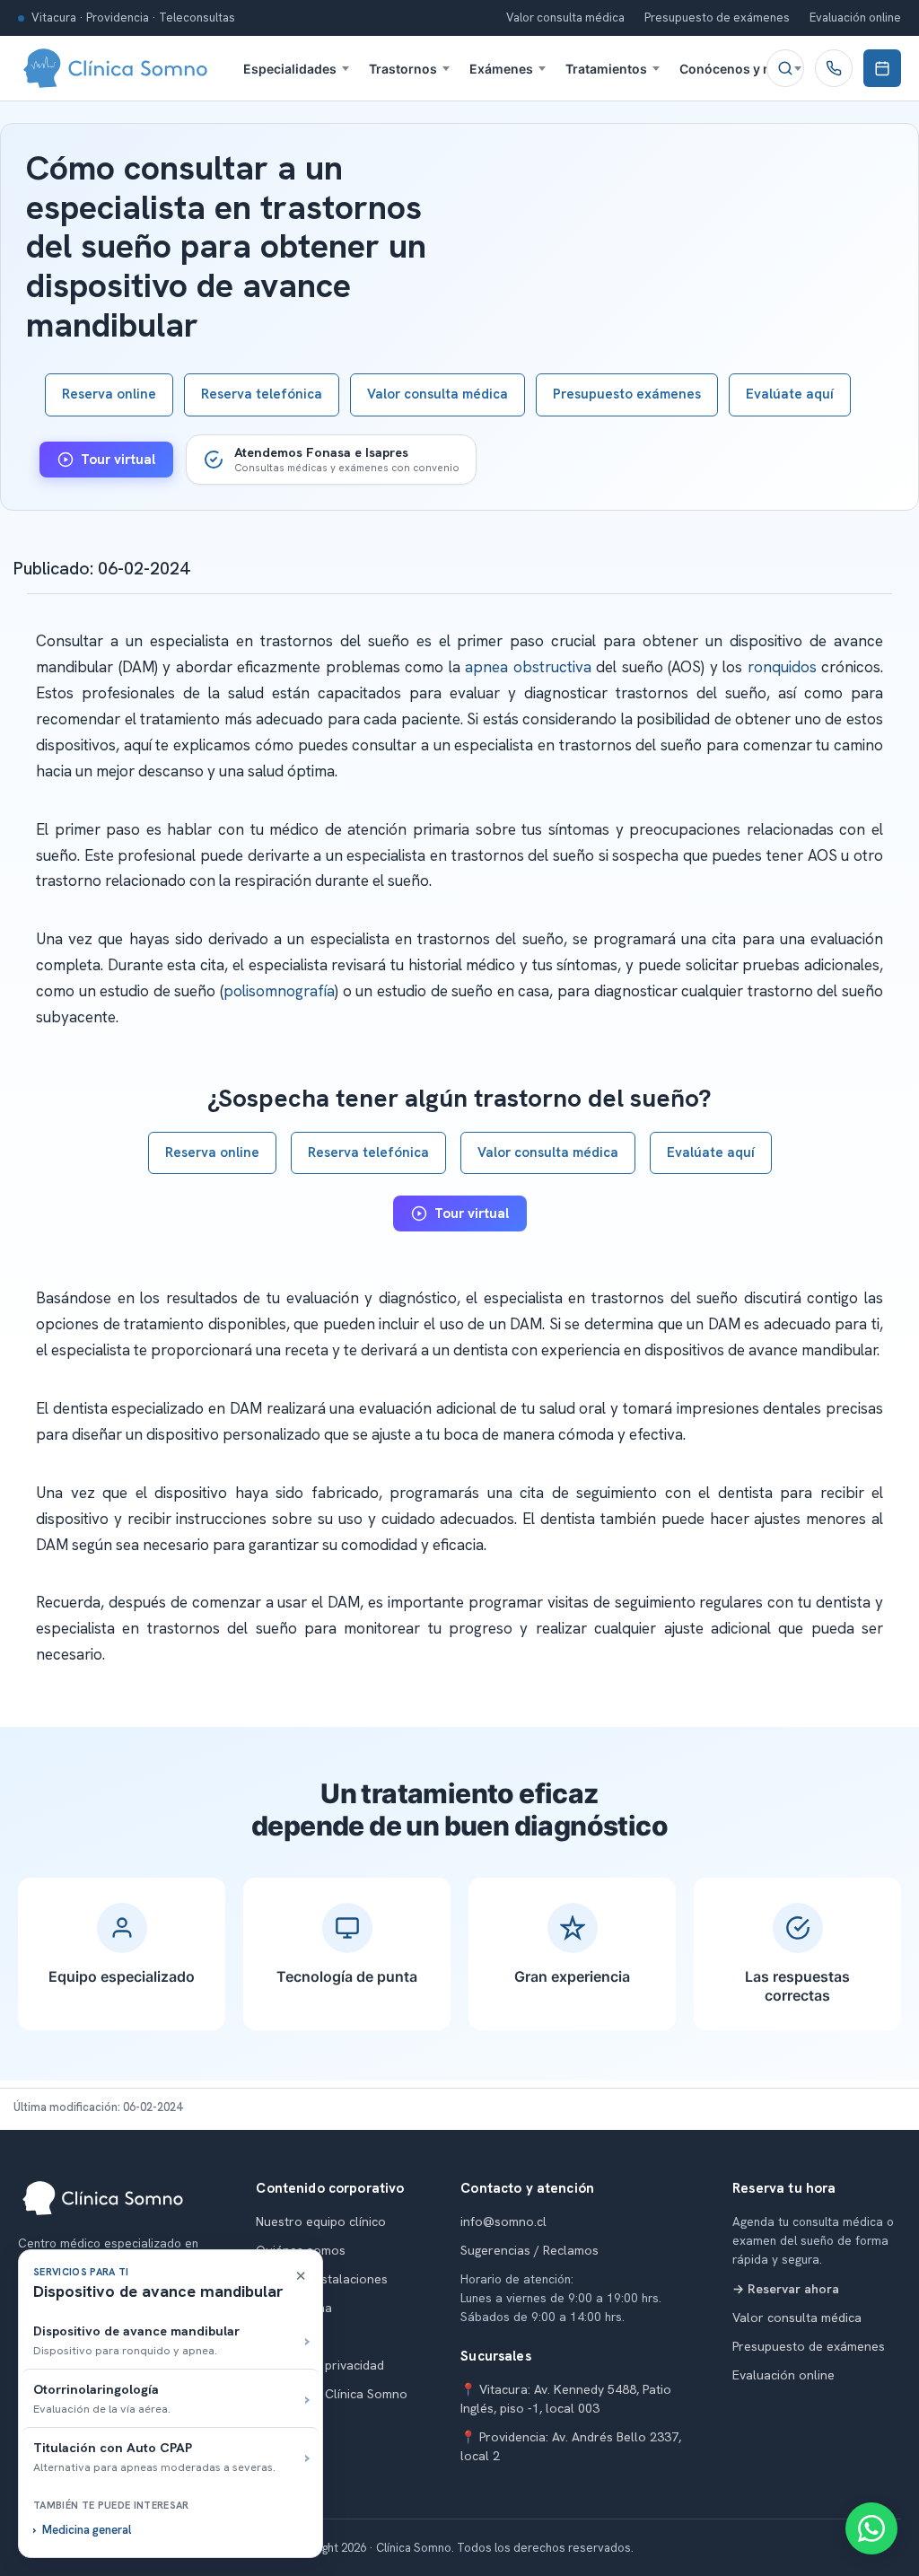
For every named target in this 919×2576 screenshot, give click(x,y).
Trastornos (403, 69)
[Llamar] (834, 68)
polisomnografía (279, 991)
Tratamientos (606, 69)
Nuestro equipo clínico (321, 2221)
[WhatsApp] (871, 2528)
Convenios (287, 2336)
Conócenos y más (734, 69)
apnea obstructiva (528, 667)
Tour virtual (118, 460)
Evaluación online (855, 18)
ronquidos (782, 667)
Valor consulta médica (565, 18)
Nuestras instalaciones (322, 2279)
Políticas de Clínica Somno (332, 2394)
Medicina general (87, 2530)
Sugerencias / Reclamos (530, 2250)
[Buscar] (785, 68)
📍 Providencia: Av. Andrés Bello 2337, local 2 (571, 2446)
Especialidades (290, 69)
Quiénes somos (301, 2250)
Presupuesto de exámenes (717, 18)
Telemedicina (294, 2308)
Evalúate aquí (790, 394)
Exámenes (501, 69)
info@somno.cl (503, 2221)
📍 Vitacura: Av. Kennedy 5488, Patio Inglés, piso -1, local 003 (566, 2399)
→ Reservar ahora (786, 2289)
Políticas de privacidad (320, 2365)
